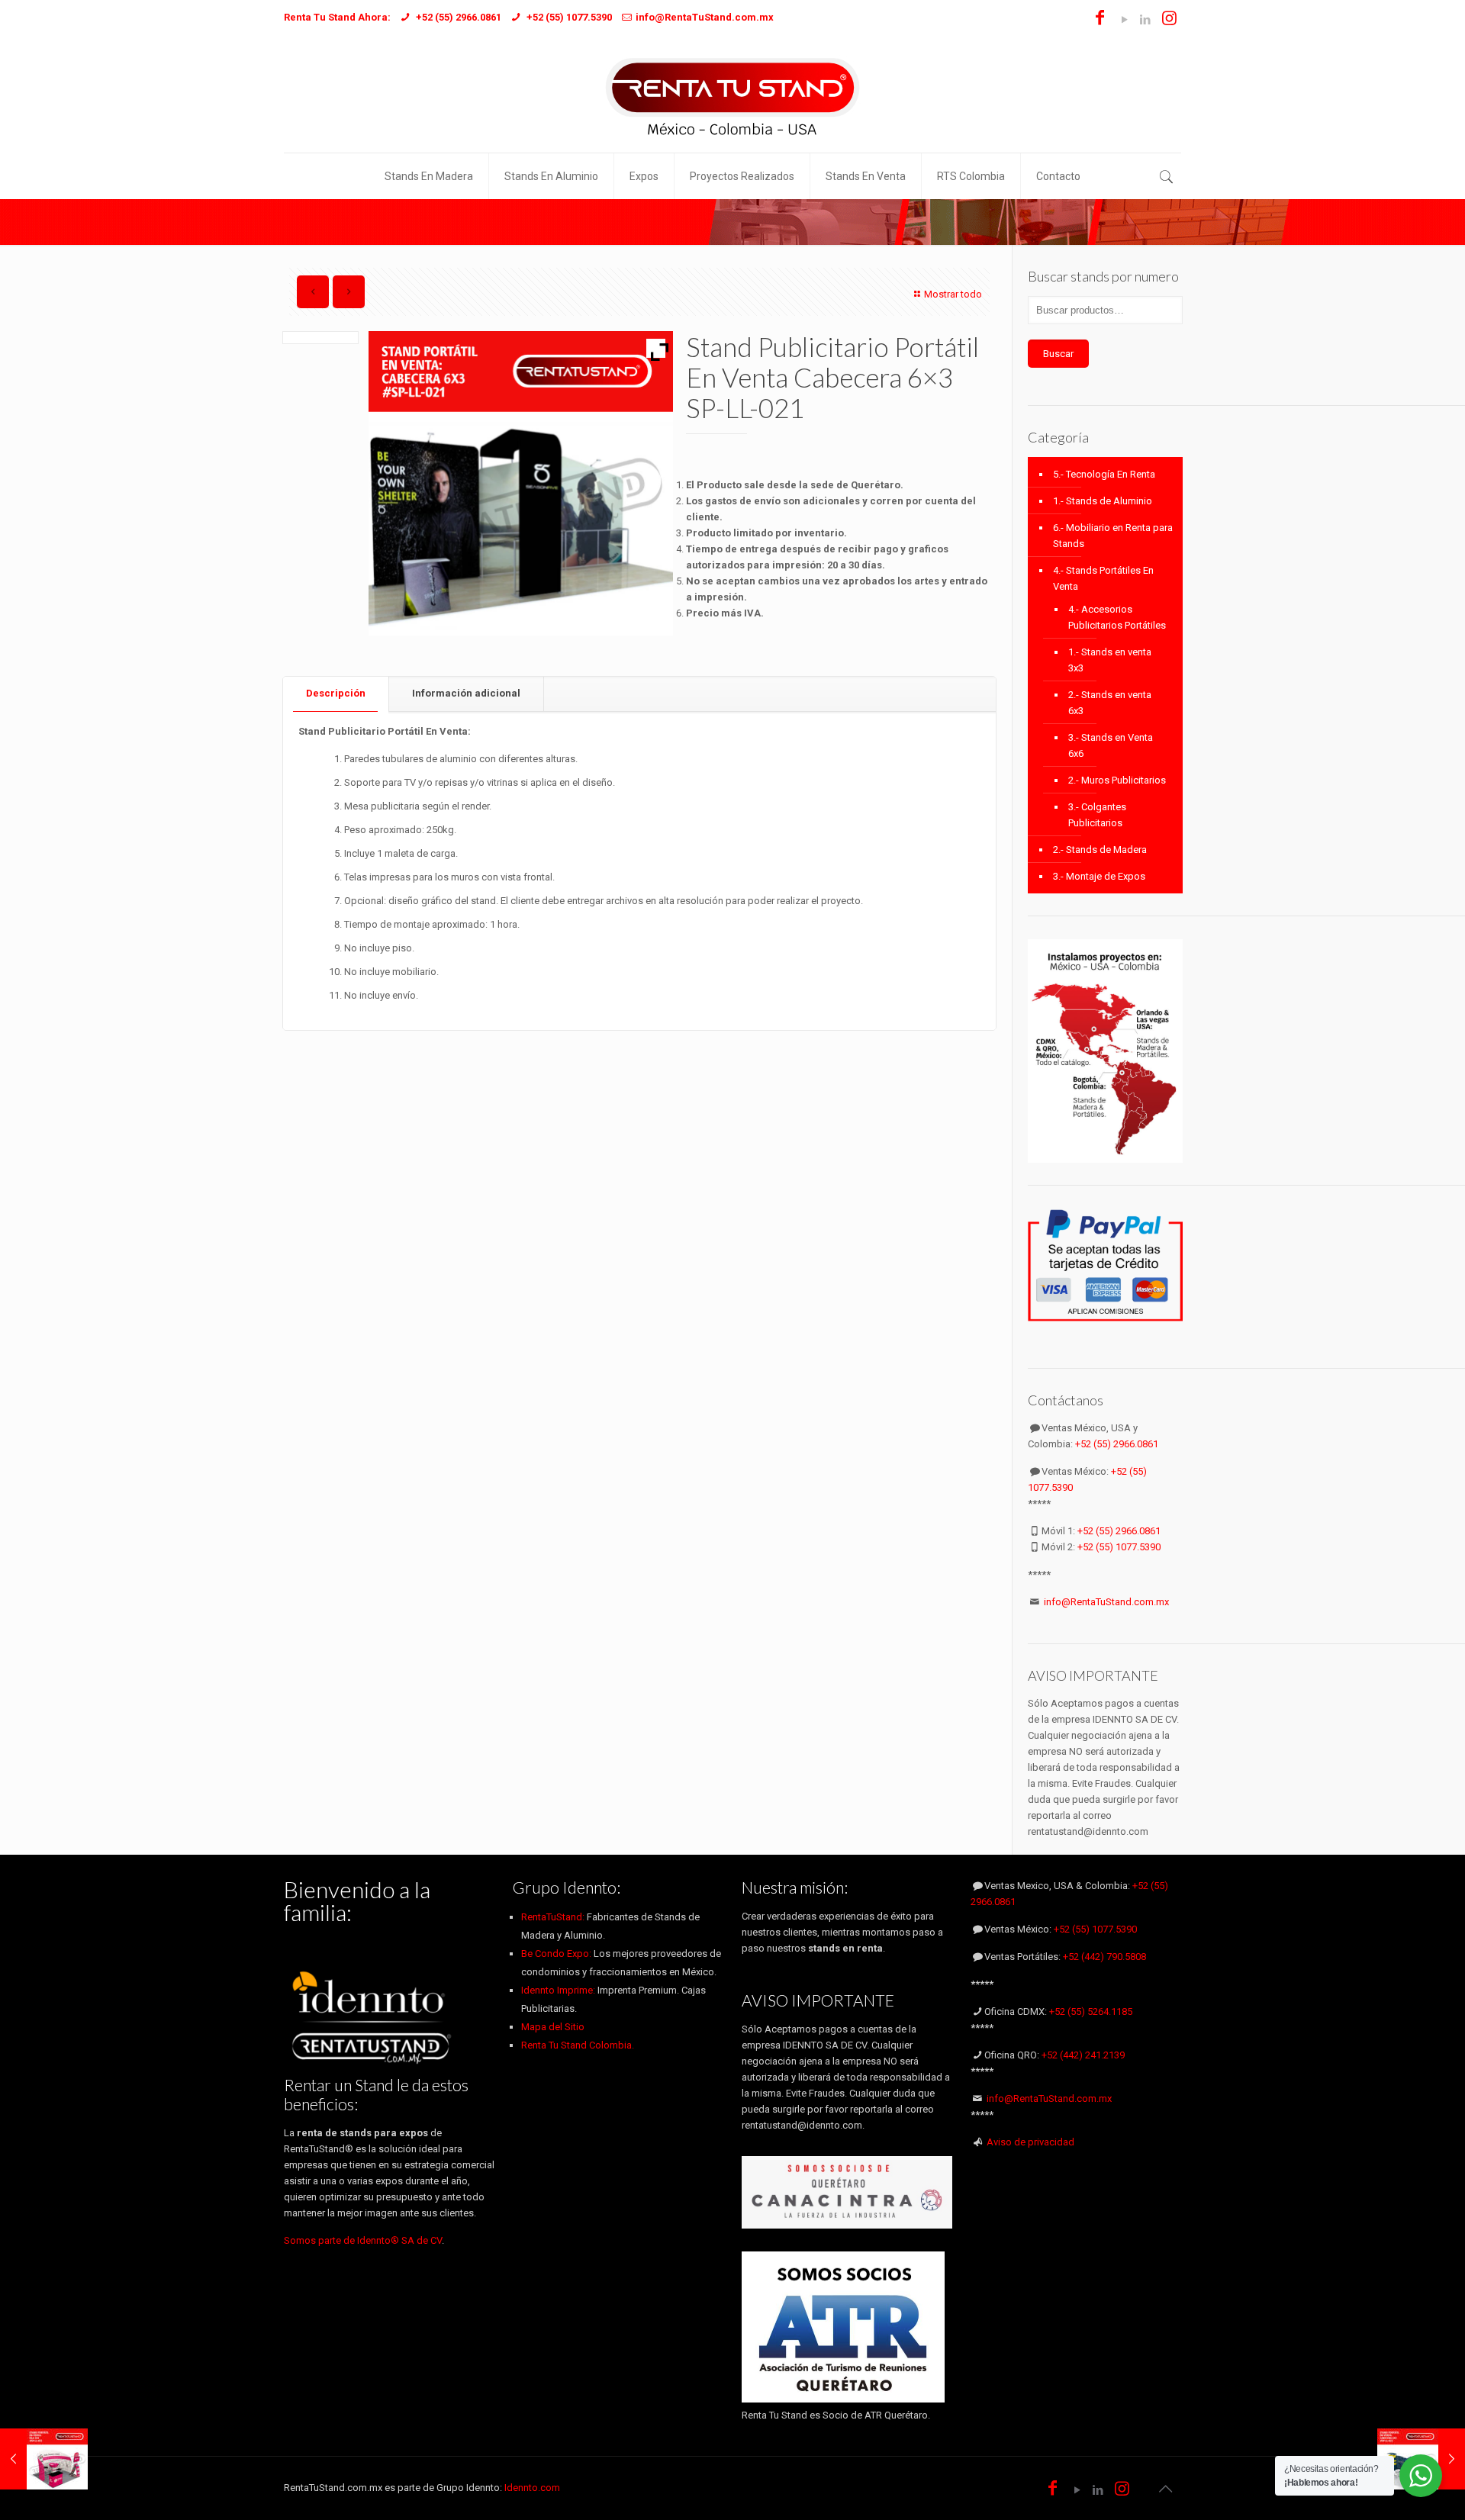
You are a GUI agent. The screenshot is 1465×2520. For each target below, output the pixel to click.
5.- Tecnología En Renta (1104, 474)
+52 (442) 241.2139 (1083, 2055)
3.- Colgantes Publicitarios (1097, 815)
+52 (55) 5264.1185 (1091, 2011)
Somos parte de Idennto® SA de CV (363, 2240)
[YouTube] (1124, 20)
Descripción (336, 693)
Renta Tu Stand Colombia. (578, 2045)
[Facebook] (1100, 20)
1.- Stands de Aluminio (1103, 501)
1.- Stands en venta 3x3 (1110, 660)
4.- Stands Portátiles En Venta (1103, 578)
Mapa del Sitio (553, 2027)
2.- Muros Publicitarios (1117, 780)
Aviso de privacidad (1030, 2142)
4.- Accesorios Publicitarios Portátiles (1117, 617)
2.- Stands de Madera (1100, 850)
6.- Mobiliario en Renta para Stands (1113, 536)
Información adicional (466, 693)
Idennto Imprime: (559, 1990)
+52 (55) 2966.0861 (1117, 1444)
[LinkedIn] (1145, 20)
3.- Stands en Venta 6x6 (1111, 745)
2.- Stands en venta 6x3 (1110, 703)
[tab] (336, 694)
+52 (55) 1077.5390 (1119, 1547)
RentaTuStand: (554, 1917)
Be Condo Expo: (556, 1954)
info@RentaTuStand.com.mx (1106, 1602)
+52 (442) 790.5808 (1104, 1957)
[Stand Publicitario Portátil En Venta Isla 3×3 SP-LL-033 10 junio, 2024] (44, 2459)
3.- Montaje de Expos (1099, 876)
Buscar (1058, 354)
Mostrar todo (953, 294)
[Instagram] (1169, 20)
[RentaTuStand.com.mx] (732, 95)
